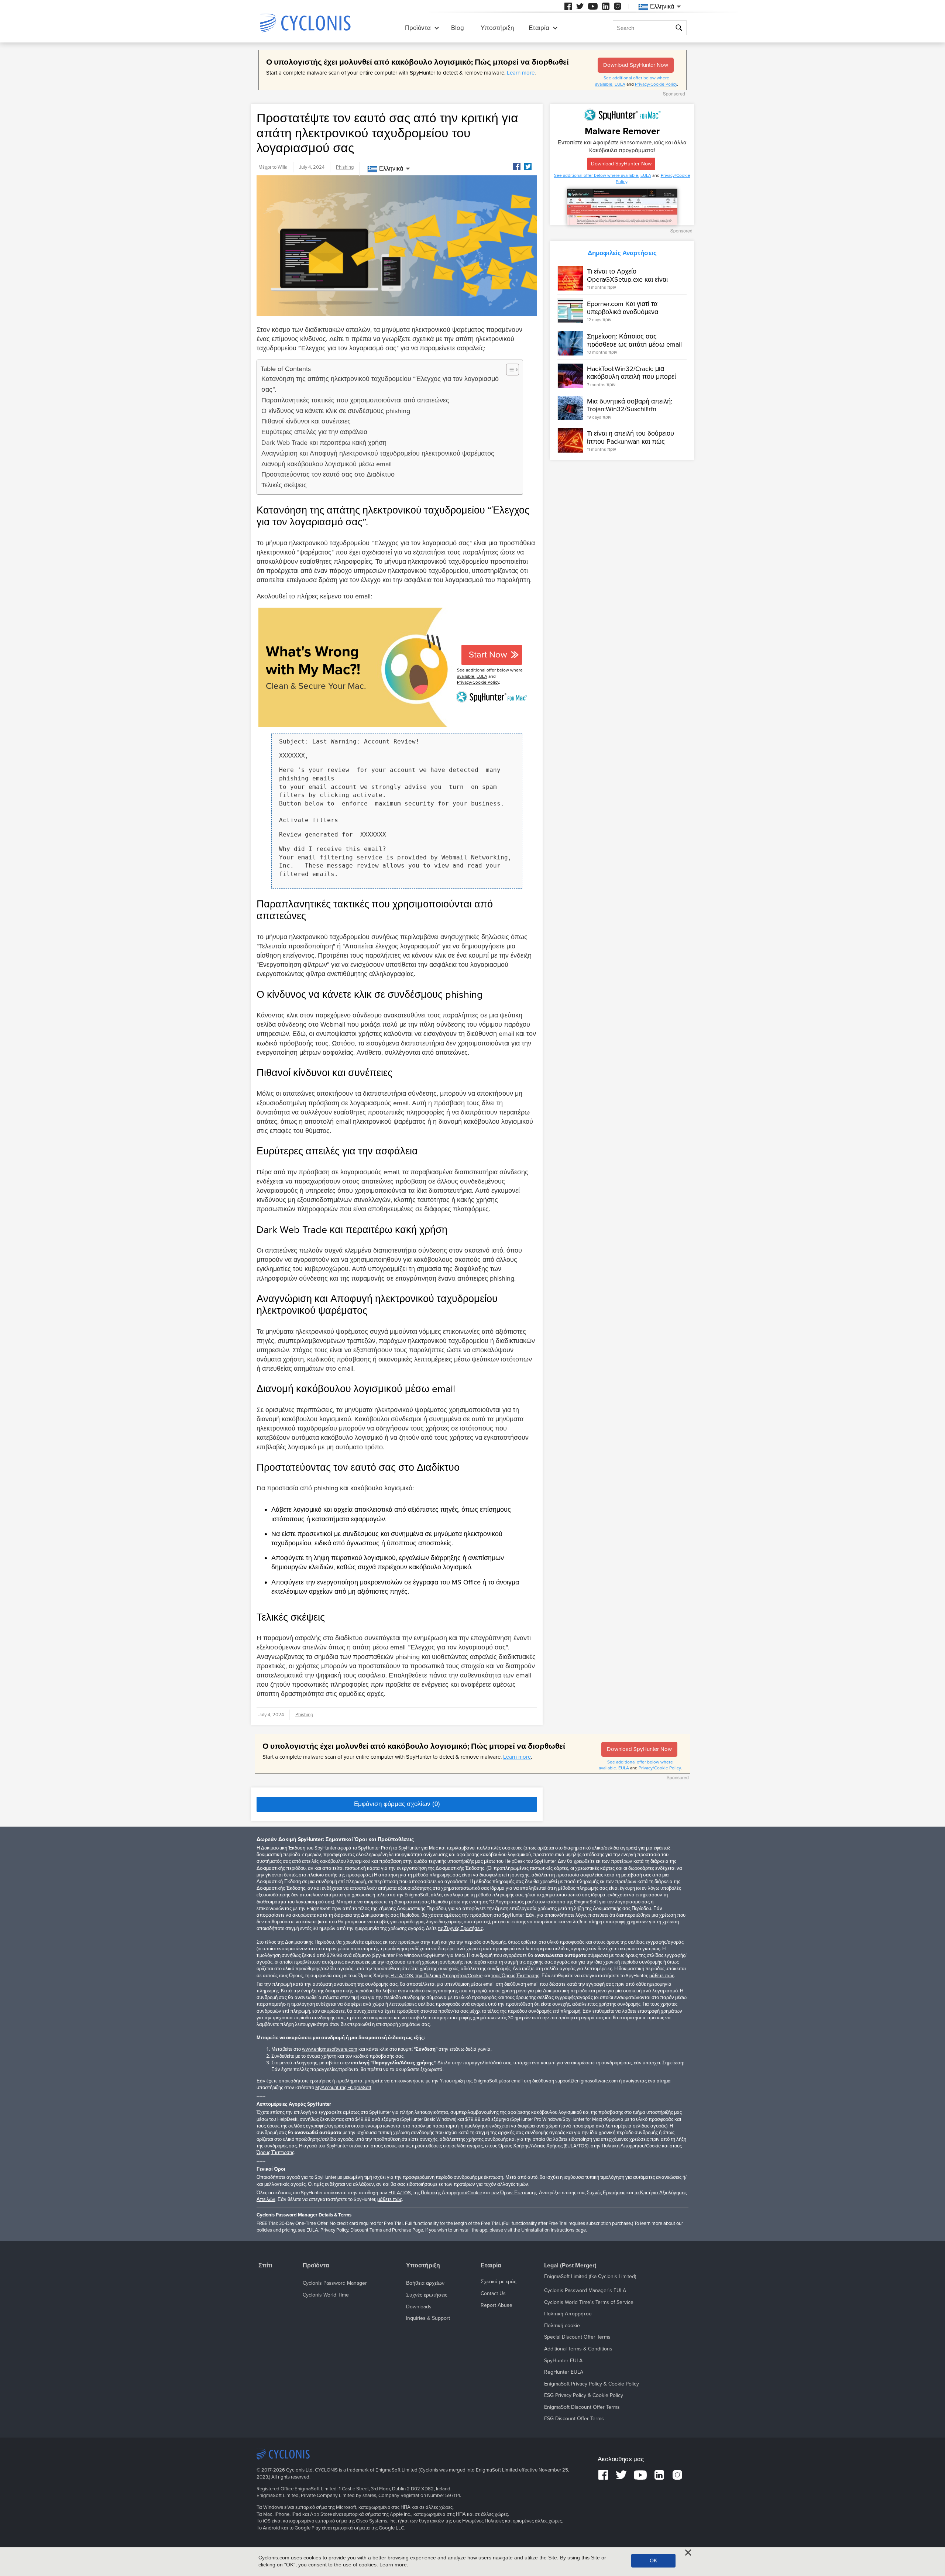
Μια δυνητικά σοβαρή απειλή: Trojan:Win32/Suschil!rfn (630, 405)
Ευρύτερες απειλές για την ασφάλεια (314, 432)
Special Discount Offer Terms (577, 2337)
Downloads (419, 2307)
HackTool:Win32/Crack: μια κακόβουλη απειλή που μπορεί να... (631, 377)
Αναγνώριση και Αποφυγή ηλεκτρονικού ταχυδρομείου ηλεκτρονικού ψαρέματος (378, 453)
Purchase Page (408, 2230)
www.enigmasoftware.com (330, 2049)
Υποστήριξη (497, 28)
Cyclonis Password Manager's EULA (585, 2290)
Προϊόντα (418, 28)
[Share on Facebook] (517, 166)
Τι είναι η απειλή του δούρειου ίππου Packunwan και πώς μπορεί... (630, 441)
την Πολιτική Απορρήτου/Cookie (449, 1976)
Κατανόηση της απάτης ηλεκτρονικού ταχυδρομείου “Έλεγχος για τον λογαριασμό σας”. (380, 384)
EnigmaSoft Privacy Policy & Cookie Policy (592, 2384)
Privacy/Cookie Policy (656, 84)
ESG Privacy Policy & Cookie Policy (584, 2395)
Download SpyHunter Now (636, 65)
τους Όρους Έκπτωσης (515, 1976)
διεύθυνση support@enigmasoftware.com (575, 2081)
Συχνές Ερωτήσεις (606, 2193)
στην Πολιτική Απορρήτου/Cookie (626, 2146)
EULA (620, 84)
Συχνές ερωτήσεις (427, 2295)
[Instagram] (618, 6)
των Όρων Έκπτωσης (514, 2193)
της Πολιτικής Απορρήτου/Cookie (448, 2193)
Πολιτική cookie (562, 2326)
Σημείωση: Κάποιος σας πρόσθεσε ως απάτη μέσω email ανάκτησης (634, 344)
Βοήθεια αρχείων (425, 2283)
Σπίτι (265, 2266)
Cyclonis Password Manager (335, 2283)
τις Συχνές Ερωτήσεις (460, 1928)
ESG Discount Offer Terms (574, 2419)
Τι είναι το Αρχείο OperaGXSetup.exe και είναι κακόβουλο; (627, 279)
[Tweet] (528, 166)
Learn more (521, 73)
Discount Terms (366, 2230)
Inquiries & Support (428, 2318)
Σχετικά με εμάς (499, 2282)
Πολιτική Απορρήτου (568, 2314)
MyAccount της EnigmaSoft (343, 2088)
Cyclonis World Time (326, 2295)
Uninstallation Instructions (548, 2230)
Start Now (488, 655)
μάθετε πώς (662, 1976)
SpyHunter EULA (563, 2361)
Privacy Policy (334, 2230)
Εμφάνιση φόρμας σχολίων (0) (397, 1804)
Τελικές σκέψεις (284, 485)
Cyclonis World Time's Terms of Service (589, 2302)
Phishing (345, 167)
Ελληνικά (391, 169)
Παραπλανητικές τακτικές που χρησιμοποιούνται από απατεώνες (355, 400)
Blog (458, 28)
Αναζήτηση (680, 28)
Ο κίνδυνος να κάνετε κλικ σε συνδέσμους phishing (336, 411)
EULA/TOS (402, 1976)
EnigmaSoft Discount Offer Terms (582, 2407)
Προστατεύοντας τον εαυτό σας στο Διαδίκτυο (328, 474)
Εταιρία (539, 28)
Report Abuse (496, 2305)
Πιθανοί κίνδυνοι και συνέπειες (306, 421)
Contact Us (493, 2293)
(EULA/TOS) (576, 2146)
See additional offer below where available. (597, 175)
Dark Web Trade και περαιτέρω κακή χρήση (324, 443)
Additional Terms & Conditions (578, 2349)
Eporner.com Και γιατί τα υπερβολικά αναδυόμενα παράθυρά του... (623, 312)
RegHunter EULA (564, 2372)
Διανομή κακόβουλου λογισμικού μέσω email (327, 464)
